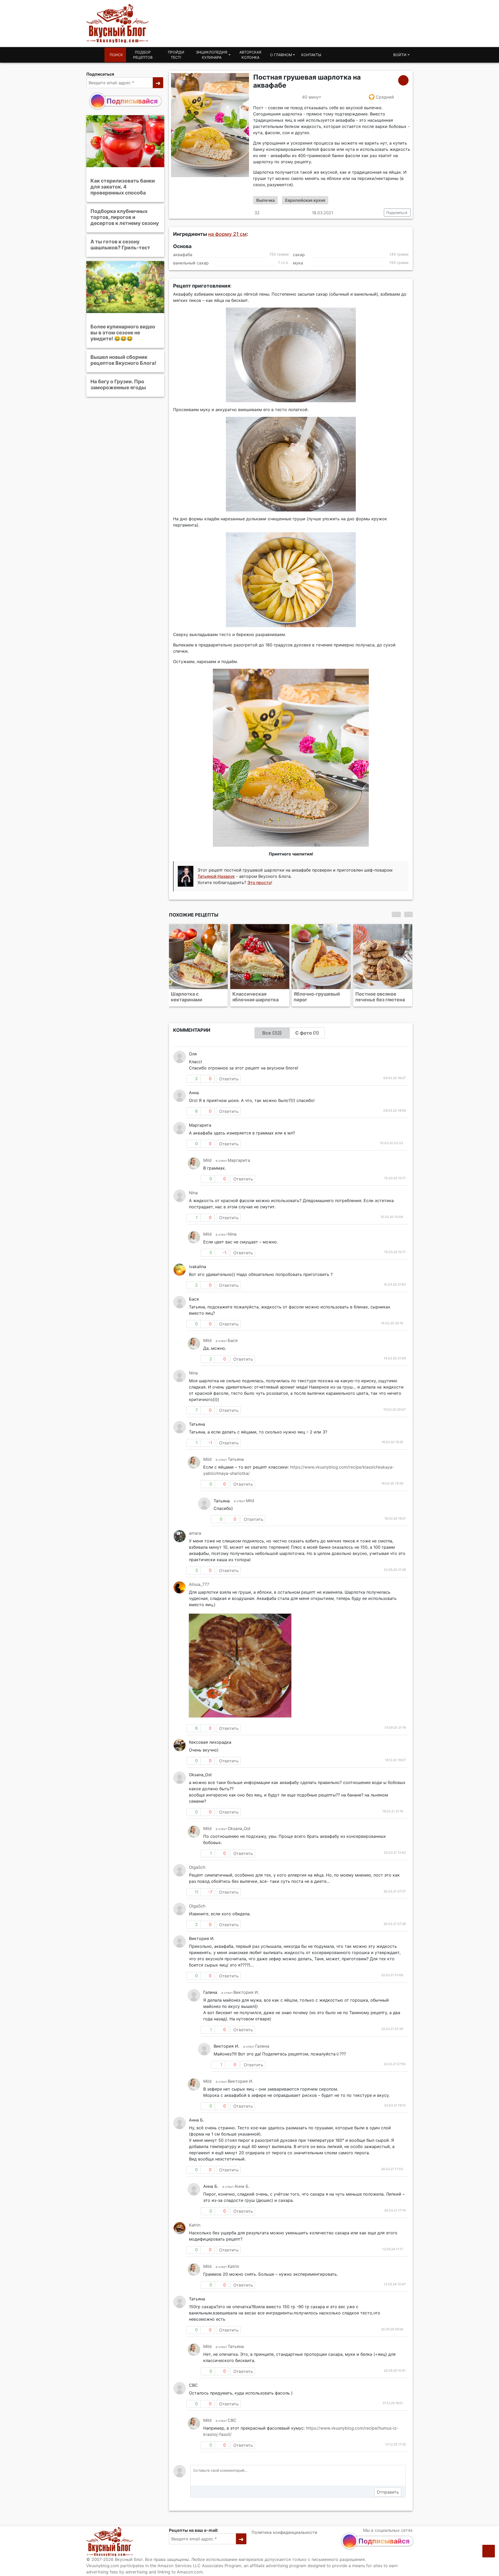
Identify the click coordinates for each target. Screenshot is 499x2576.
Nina (193, 1193)
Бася (233, 1340)
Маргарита (239, 1160)
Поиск (116, 55)
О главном (281, 55)
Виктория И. (246, 1992)
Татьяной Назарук (216, 876)
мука (298, 263)
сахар (299, 255)
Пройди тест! (176, 55)
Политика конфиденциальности (284, 2532)
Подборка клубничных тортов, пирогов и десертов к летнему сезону (125, 217)
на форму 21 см (227, 234)
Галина (262, 2046)
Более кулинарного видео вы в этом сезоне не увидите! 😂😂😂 (123, 333)
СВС (232, 2420)
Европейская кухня (305, 200)
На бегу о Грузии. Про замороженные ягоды (118, 384)
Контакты (311, 55)
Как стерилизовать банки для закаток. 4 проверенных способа (123, 187)
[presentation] (396, 914)
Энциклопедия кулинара (212, 55)
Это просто (259, 883)
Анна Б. (242, 2186)
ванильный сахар (191, 263)
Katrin (195, 2225)
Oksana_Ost (239, 1828)
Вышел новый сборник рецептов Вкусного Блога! (123, 360)
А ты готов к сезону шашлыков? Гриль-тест (120, 245)
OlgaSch (197, 1867)
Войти (400, 55)
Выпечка (265, 200)
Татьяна (236, 1459)
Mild (207, 1160)
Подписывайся (132, 101)
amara (195, 1533)
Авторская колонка (250, 55)
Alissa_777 (199, 1584)
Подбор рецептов (143, 55)
